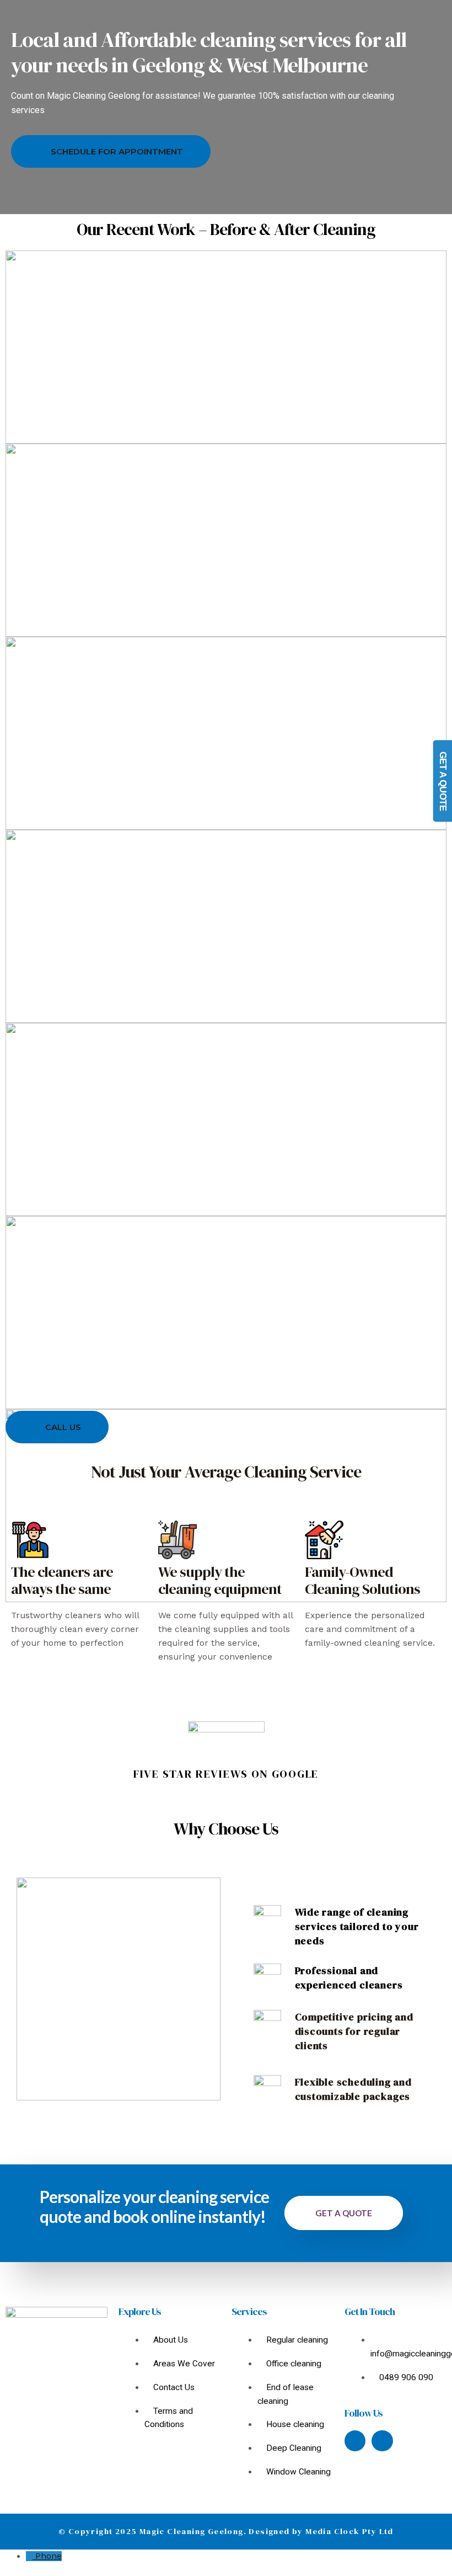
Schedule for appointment (117, 151)
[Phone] (31, 2556)
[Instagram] (382, 2441)
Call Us (63, 1427)
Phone (49, 2556)
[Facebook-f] (355, 2441)
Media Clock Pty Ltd (349, 2531)
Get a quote (344, 2213)
